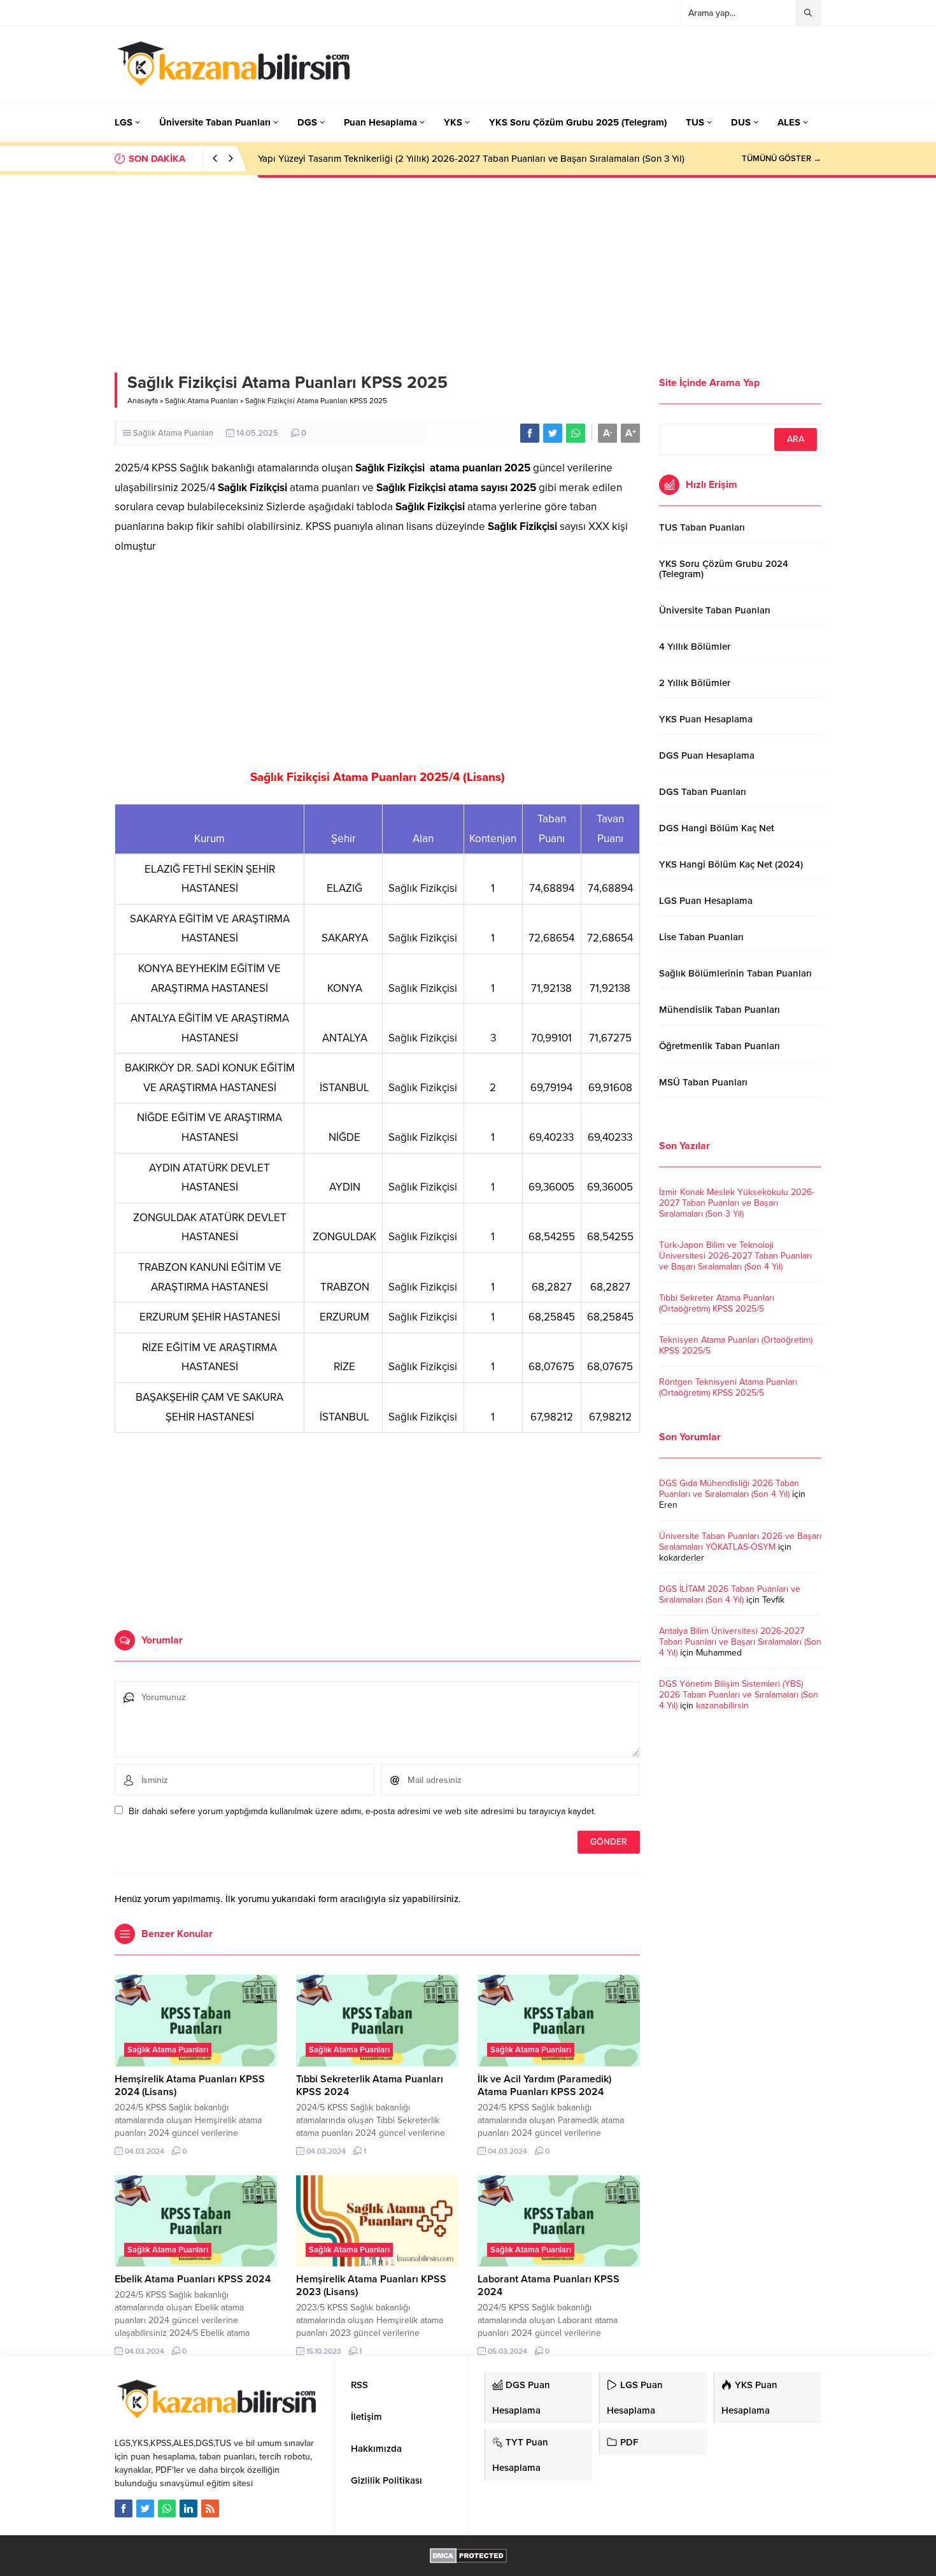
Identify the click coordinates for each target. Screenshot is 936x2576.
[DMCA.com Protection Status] (468, 2557)
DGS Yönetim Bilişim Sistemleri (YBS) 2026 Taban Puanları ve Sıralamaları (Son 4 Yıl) (739, 1695)
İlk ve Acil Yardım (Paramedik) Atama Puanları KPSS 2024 (544, 2086)
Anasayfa (143, 401)
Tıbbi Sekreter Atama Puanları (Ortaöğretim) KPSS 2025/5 (717, 1303)
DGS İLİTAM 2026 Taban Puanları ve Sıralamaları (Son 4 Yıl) (730, 1594)
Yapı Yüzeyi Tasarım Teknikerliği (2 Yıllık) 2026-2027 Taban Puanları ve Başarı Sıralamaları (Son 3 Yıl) (471, 159)
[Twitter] (145, 2508)
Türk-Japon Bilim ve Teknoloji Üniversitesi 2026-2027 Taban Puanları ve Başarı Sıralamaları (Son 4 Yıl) (735, 1256)
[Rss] (210, 2508)
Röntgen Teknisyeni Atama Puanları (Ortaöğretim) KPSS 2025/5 (728, 1387)
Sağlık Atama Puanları (202, 401)
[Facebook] (124, 2508)
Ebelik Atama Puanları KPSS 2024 (193, 2279)
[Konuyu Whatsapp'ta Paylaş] (576, 433)
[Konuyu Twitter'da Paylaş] (553, 433)
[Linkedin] (188, 2508)
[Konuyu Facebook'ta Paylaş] (530, 433)
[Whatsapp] (167, 2508)
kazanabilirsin (722, 1706)
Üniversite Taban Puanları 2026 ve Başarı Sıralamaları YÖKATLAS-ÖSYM (740, 1542)
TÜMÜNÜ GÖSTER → (782, 159)
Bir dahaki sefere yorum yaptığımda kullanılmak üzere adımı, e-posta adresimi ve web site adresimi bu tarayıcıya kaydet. (362, 1811)
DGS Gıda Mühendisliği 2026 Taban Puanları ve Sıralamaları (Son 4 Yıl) (729, 1489)
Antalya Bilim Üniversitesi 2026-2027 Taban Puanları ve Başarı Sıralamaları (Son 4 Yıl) (740, 1642)
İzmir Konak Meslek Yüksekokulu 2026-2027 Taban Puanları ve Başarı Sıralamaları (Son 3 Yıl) (737, 1203)
